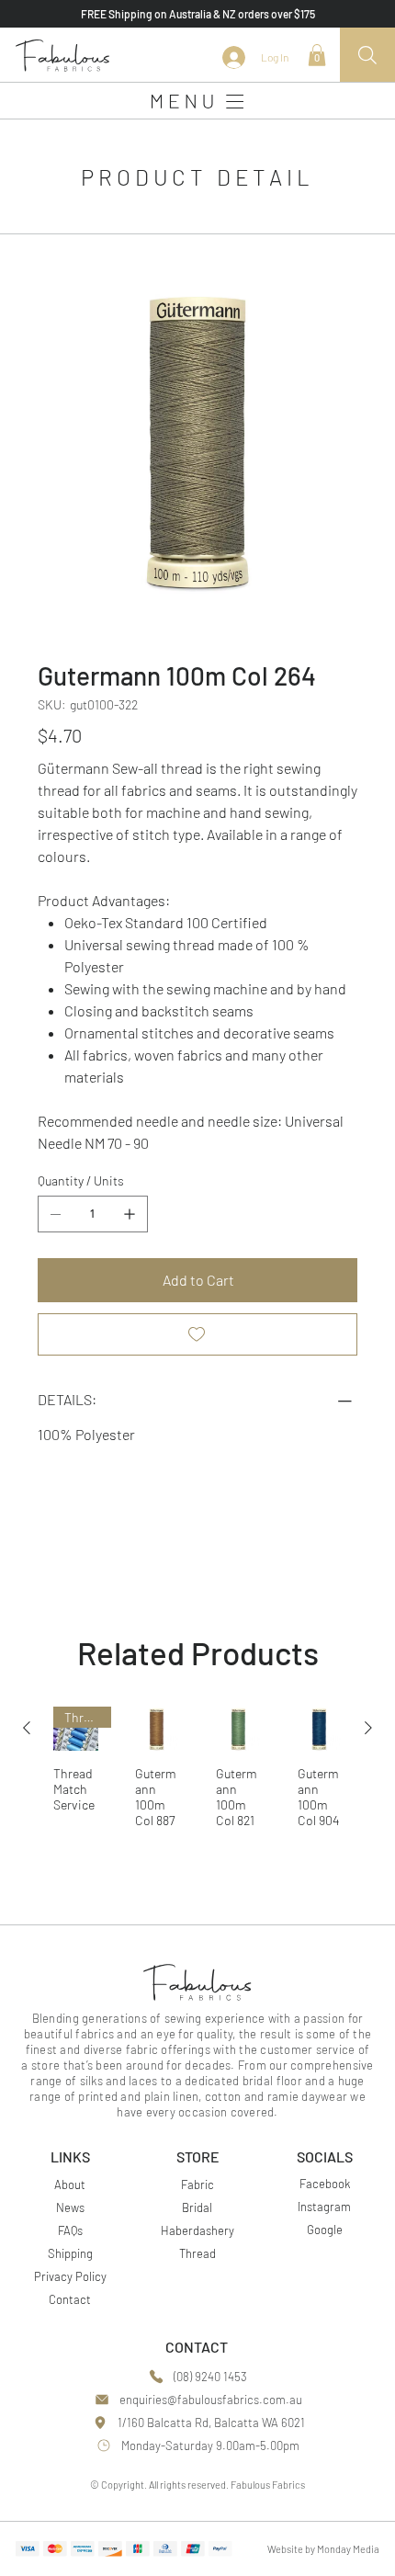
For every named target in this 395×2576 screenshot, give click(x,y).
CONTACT (197, 2347)
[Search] (367, 55)
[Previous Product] (27, 1728)
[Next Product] (368, 1728)
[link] (317, 55)
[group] (197, 1774)
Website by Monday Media (323, 2549)
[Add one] (130, 1214)
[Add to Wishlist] (197, 1334)
